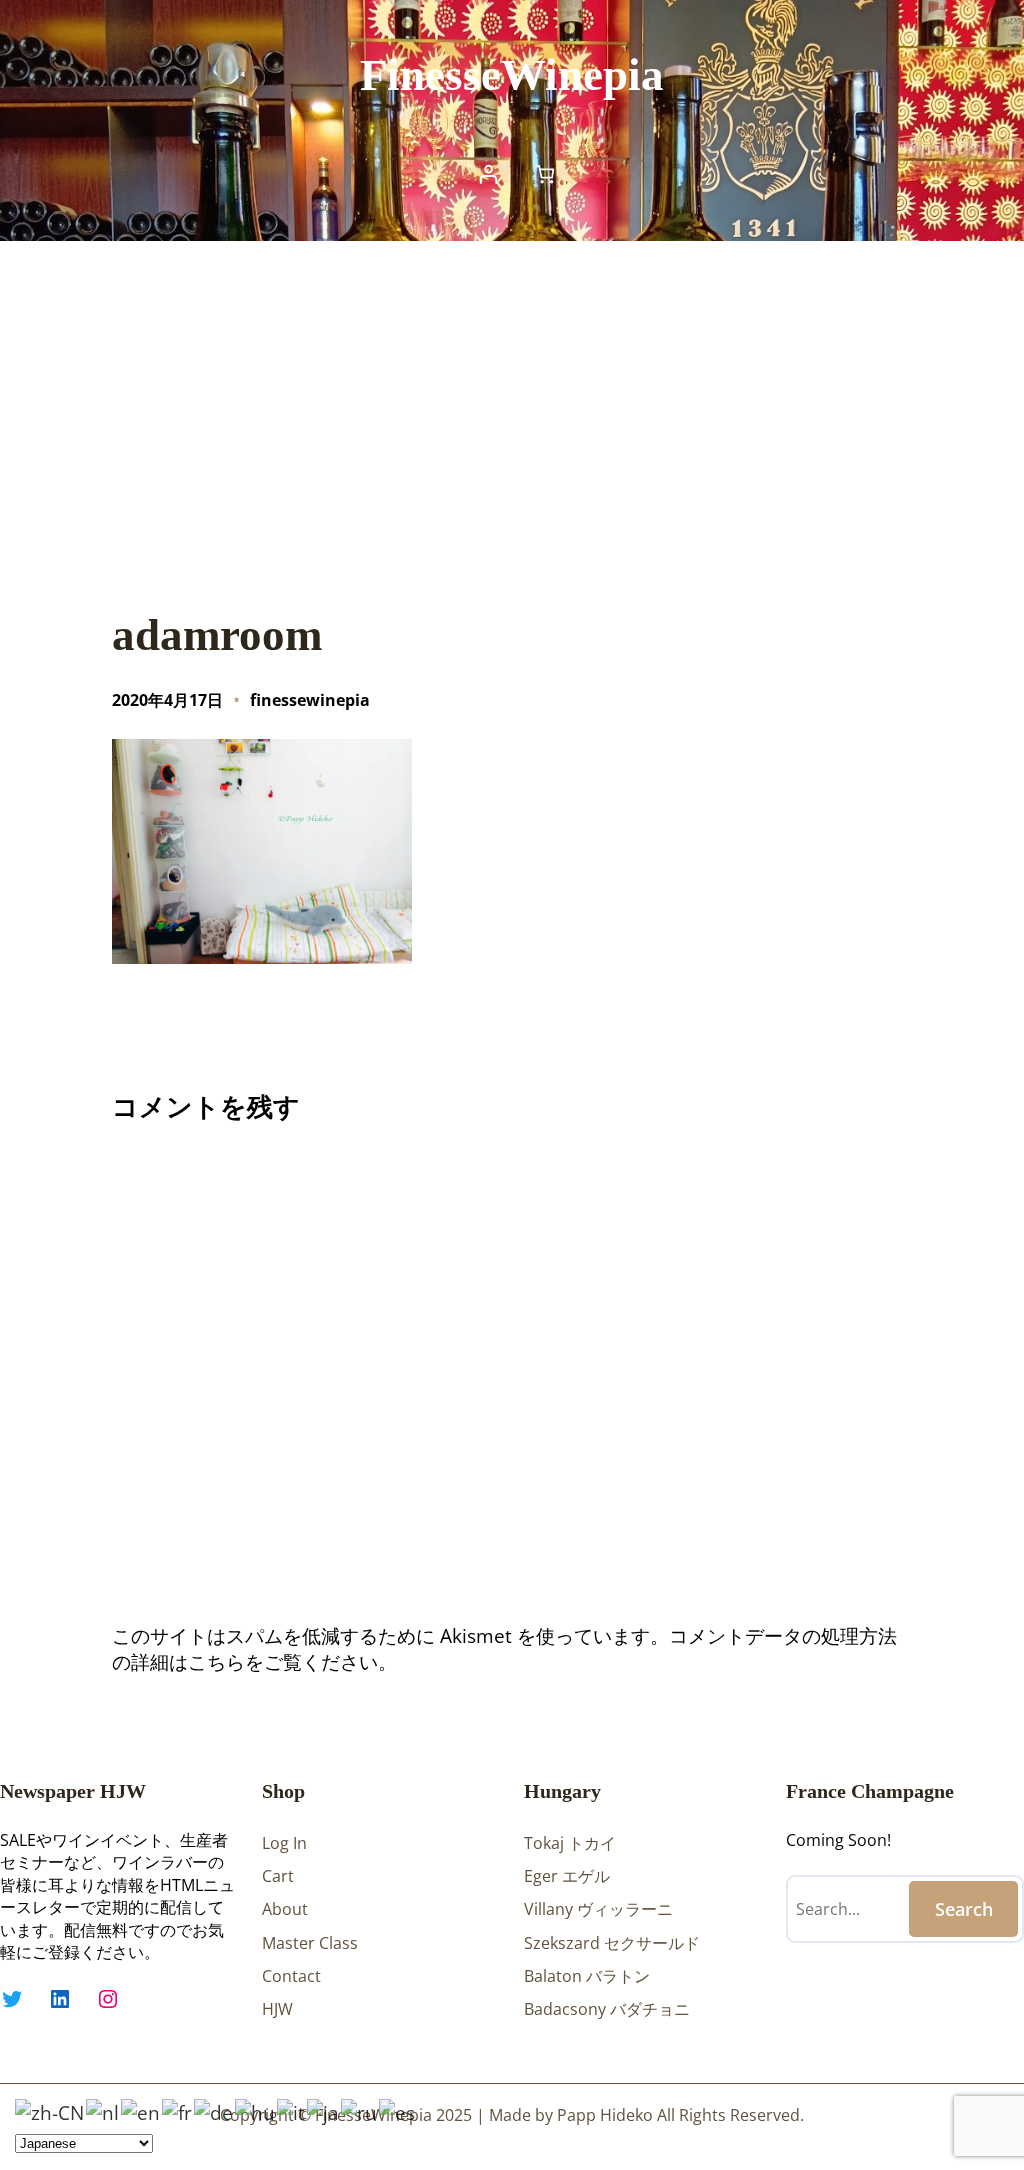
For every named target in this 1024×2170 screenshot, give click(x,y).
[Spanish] (398, 2111)
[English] (141, 2111)
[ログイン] (488, 173)
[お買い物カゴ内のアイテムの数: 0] (545, 173)
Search (964, 1909)
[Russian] (360, 2111)
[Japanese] (324, 2111)
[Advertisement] (512, 405)
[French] (178, 2111)
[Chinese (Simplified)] (50, 2111)
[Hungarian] (256, 2111)
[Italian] (292, 2111)
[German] (214, 2111)
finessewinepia (310, 700)
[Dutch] (103, 2111)
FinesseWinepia (512, 75)
